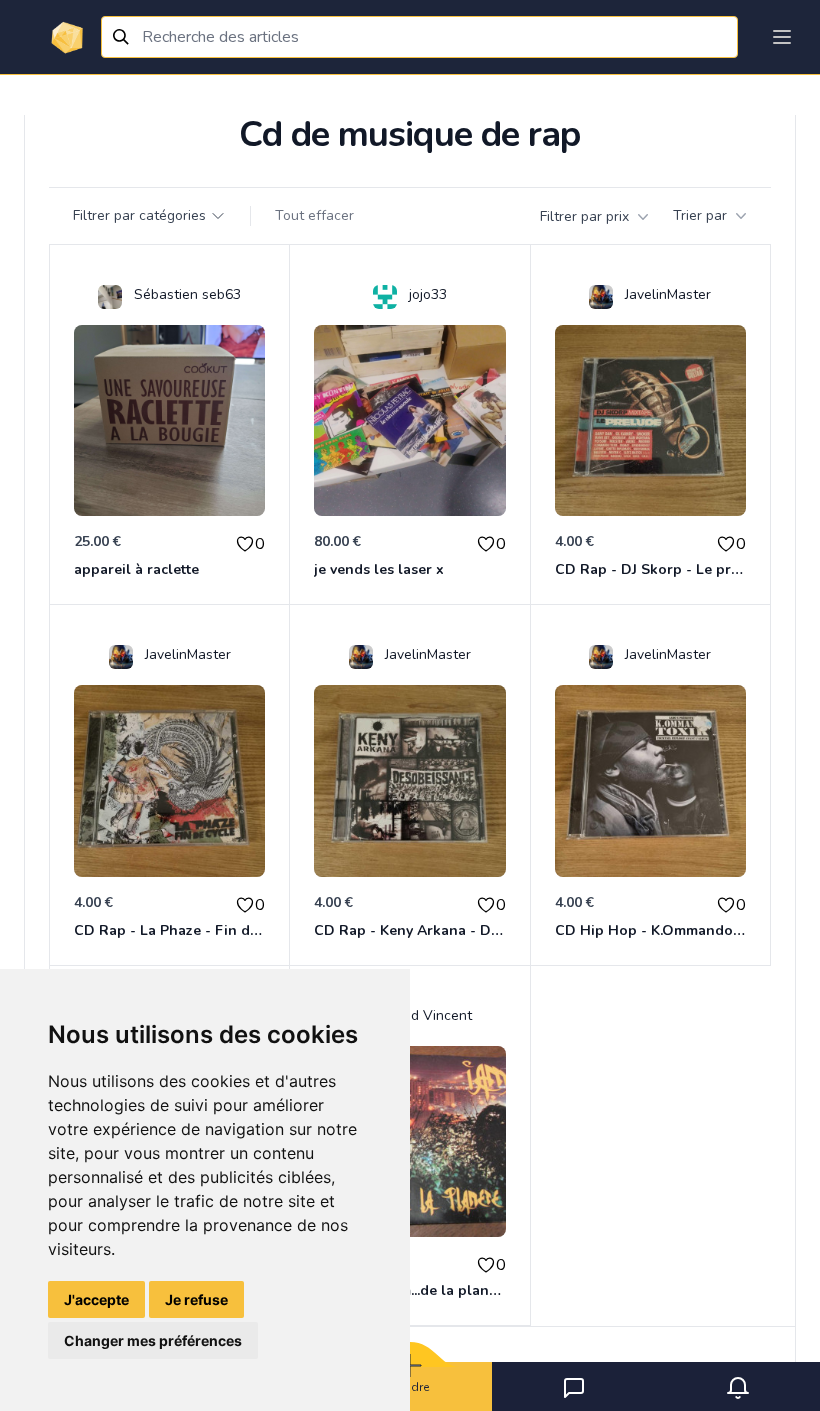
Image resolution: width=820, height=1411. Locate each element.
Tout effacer (314, 215)
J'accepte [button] (96, 1299)
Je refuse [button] (196, 1299)
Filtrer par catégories (139, 215)
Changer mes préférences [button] (153, 1340)
